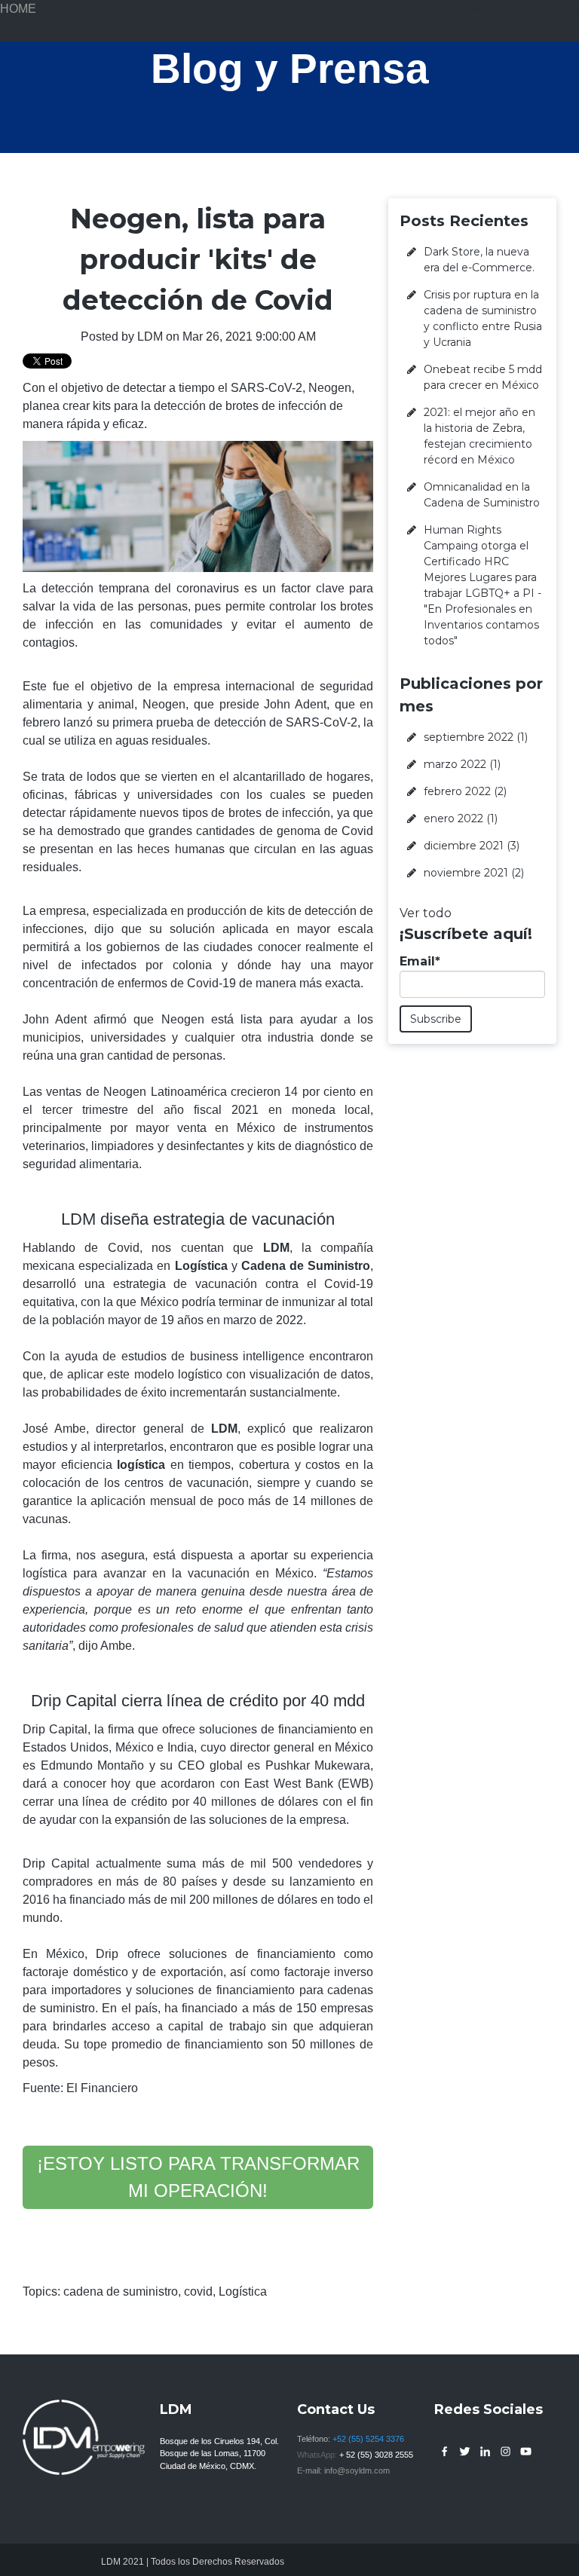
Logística (243, 2291)
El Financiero (102, 2088)
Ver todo (426, 913)
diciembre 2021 (472, 846)
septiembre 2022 (476, 737)
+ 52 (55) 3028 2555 (376, 2455)
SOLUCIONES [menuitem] (76, 9)
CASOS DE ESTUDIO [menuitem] (279, 9)
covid (198, 2291)
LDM (150, 337)
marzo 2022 (462, 764)
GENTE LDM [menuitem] (445, 9)
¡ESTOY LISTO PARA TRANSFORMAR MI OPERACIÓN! (198, 2177)
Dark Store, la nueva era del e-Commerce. (479, 260)
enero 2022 (461, 818)
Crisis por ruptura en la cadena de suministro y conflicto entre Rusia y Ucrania (483, 318)
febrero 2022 (465, 791)
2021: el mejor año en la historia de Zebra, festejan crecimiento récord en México (479, 436)
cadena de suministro (121, 2291)
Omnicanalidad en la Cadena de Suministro (482, 495)
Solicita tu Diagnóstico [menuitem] (60, 27)
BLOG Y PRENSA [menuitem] (530, 9)
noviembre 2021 (474, 873)
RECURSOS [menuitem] (374, 9)
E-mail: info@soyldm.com (343, 2470)
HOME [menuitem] (18, 9)
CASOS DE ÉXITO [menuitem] (167, 9)
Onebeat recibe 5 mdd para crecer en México (483, 377)
